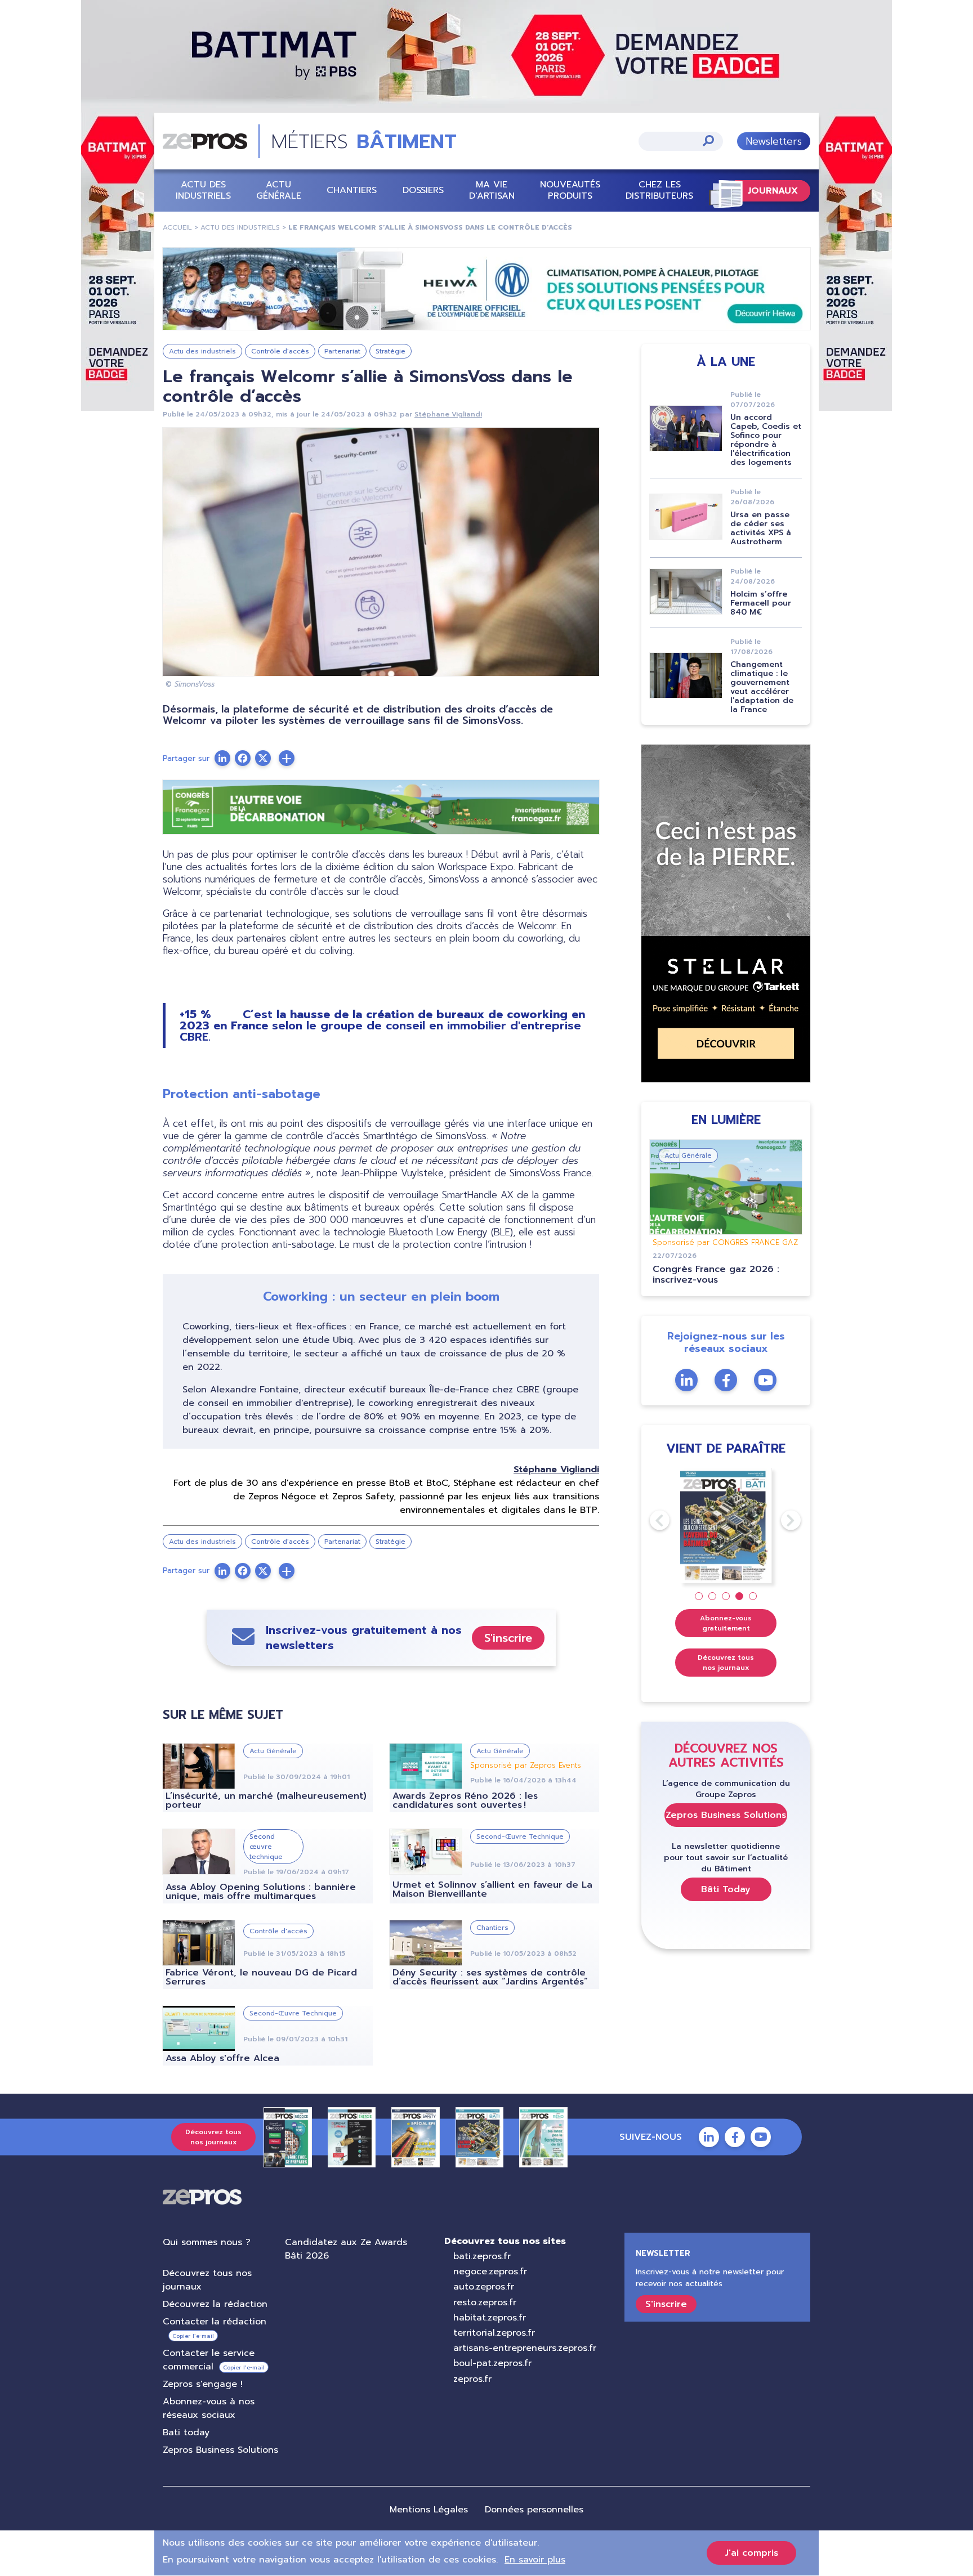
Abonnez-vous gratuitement (726, 1623)
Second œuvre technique (266, 1847)
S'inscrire (508, 1638)
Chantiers (352, 190)
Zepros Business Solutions (726, 1815)
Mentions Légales (429, 2510)
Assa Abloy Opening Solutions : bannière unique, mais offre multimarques (261, 1892)
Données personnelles (534, 2510)
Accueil (177, 227)
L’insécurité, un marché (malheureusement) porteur (266, 1800)
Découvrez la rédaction (215, 2304)
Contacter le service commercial (209, 2360)
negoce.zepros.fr (490, 2272)
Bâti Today (726, 1889)
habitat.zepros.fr (490, 2318)
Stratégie (390, 351)
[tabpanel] (726, 1526)
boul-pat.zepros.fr (492, 2363)
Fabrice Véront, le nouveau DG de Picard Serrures (261, 1977)
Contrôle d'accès (280, 351)
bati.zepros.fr (482, 2256)
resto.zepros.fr (485, 2302)
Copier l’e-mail (193, 2336)
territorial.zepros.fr (494, 2333)
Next (781, 1520)
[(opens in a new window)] (486, 289)
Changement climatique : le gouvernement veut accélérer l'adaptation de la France (762, 687)
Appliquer (708, 140)
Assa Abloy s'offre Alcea (222, 2058)
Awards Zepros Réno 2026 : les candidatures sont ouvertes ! (465, 1800)
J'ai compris (751, 2553)
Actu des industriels (203, 190)
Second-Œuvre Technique (520, 1836)
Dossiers (423, 190)
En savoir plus (535, 2560)
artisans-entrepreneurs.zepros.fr (525, 2348)
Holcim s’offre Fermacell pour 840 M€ (761, 603)
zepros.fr (472, 2379)
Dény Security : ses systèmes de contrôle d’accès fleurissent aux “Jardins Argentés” (490, 1977)
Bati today (186, 2432)
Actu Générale (279, 190)
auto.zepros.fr (484, 2287)
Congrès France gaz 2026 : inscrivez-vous (716, 1274)
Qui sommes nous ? (207, 2242)
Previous (650, 1520)
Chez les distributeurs (659, 190)
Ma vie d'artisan (492, 190)
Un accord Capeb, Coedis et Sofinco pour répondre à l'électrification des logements (766, 440)
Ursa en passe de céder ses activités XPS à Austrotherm (761, 528)
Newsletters (774, 141)
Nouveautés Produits (570, 190)
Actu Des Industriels (240, 227)
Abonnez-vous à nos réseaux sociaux (209, 2408)
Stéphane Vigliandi (448, 414)
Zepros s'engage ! (203, 2384)
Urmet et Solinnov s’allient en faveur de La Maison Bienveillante (492, 1889)
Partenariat (342, 351)
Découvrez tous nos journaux (726, 1663)
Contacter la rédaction (215, 2322)
